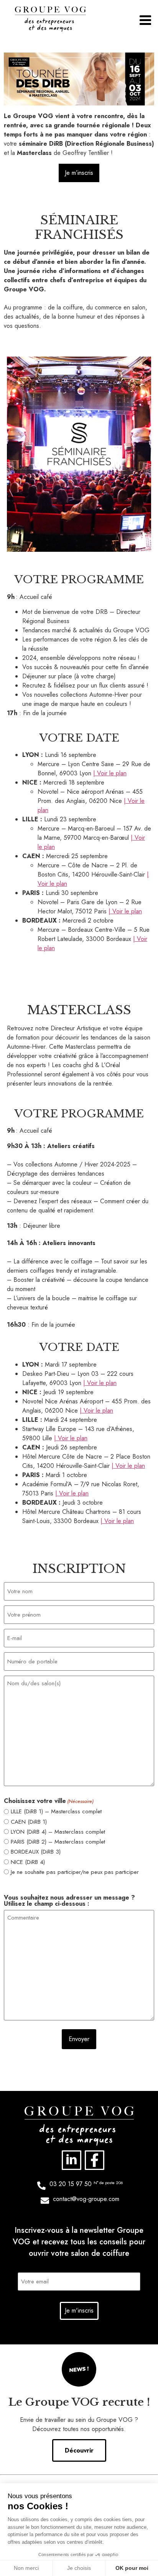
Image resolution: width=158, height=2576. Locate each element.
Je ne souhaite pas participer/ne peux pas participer (75, 1872)
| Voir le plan (110, 773)
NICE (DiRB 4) (28, 1862)
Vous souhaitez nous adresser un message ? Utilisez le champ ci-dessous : (69, 1901)
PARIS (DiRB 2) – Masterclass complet (58, 1842)
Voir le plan (102, 1383)
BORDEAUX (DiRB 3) (36, 1852)
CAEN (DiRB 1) (29, 1822)
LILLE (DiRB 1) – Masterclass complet (56, 1812)
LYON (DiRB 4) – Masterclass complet (58, 1832)
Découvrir (79, 2450)
